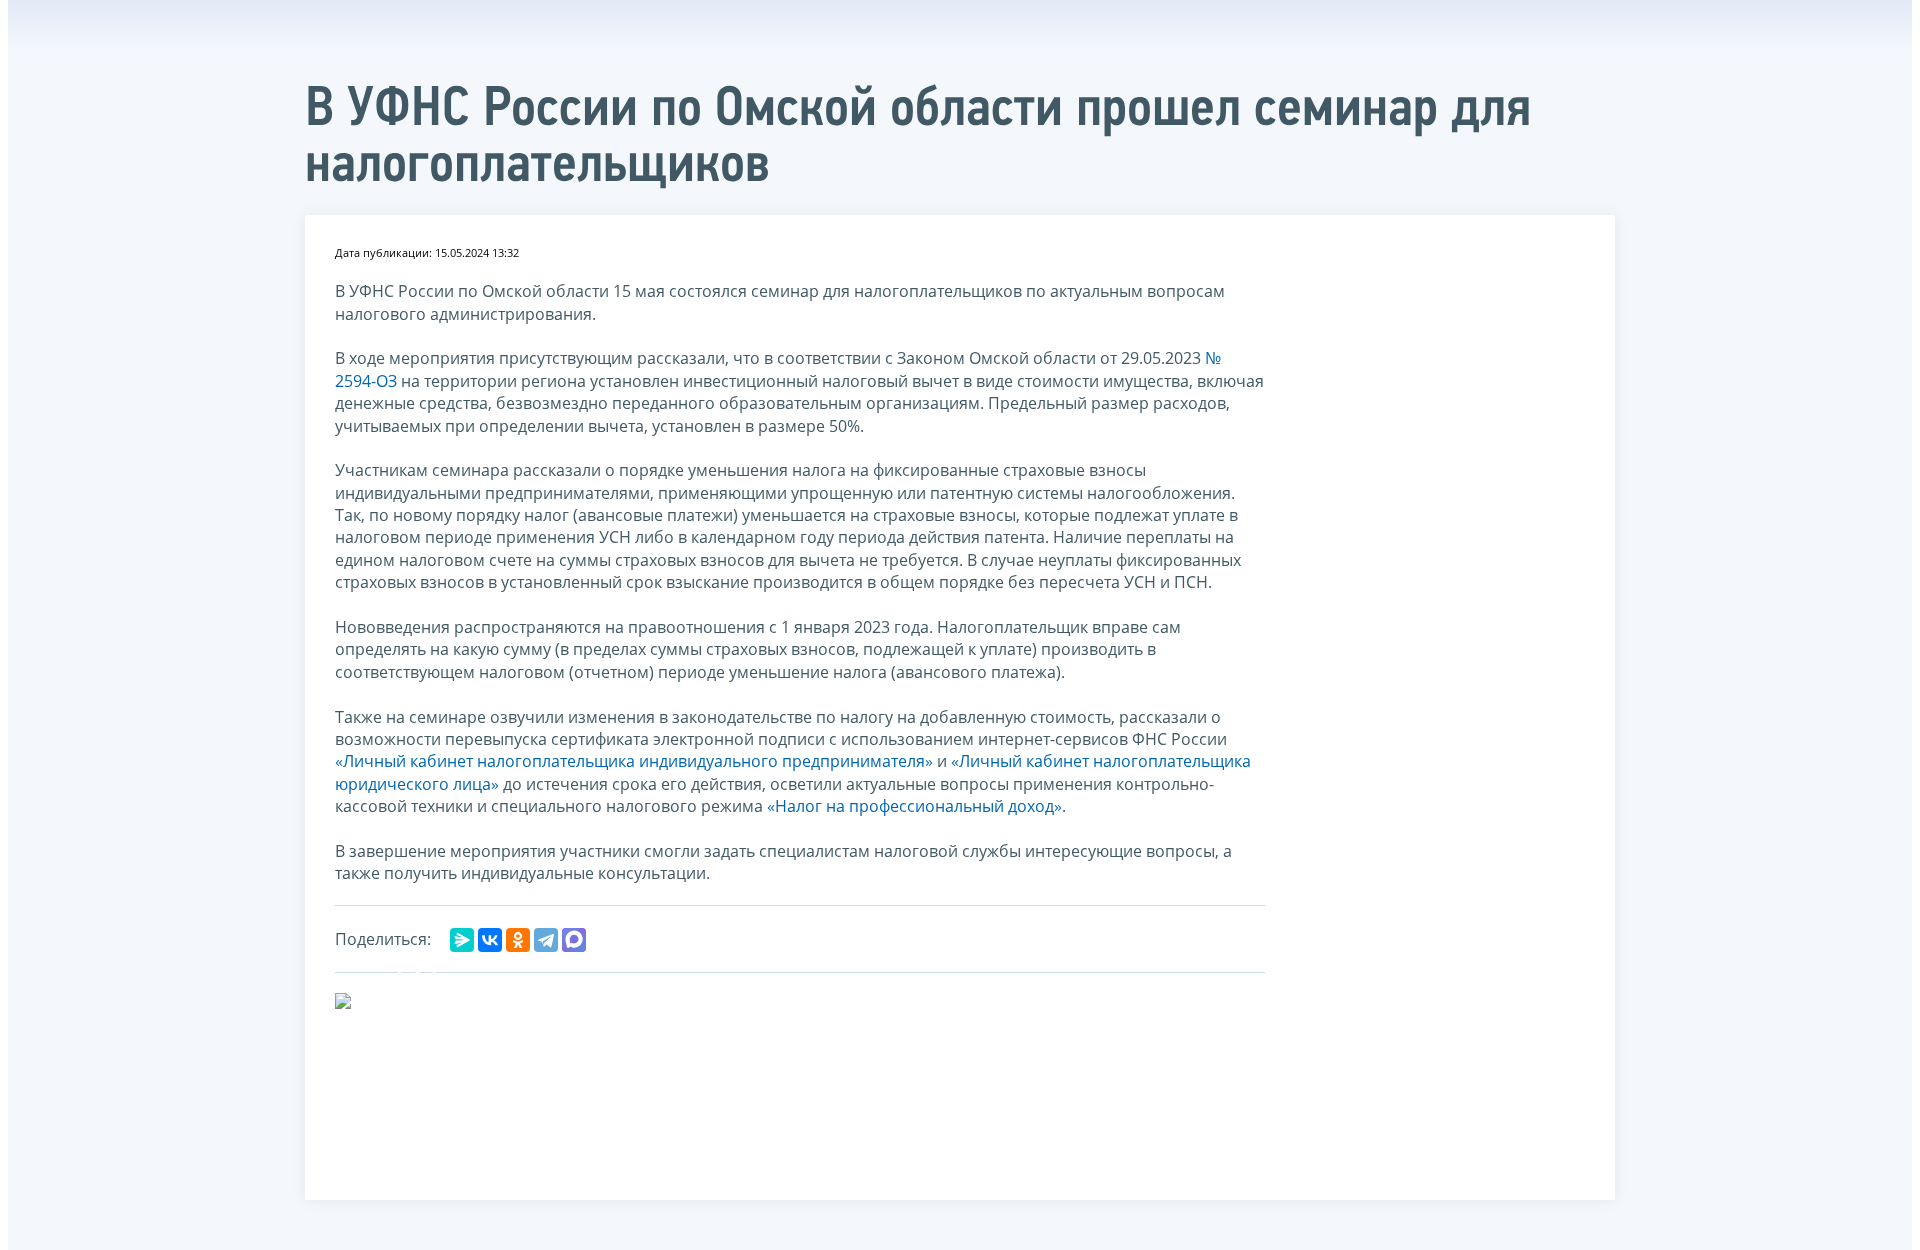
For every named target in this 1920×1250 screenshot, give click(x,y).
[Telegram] (546, 940)
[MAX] (574, 940)
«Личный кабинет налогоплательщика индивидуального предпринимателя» (634, 761)
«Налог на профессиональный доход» (914, 806)
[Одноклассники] (518, 940)
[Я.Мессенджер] (462, 940)
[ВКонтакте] (490, 940)
